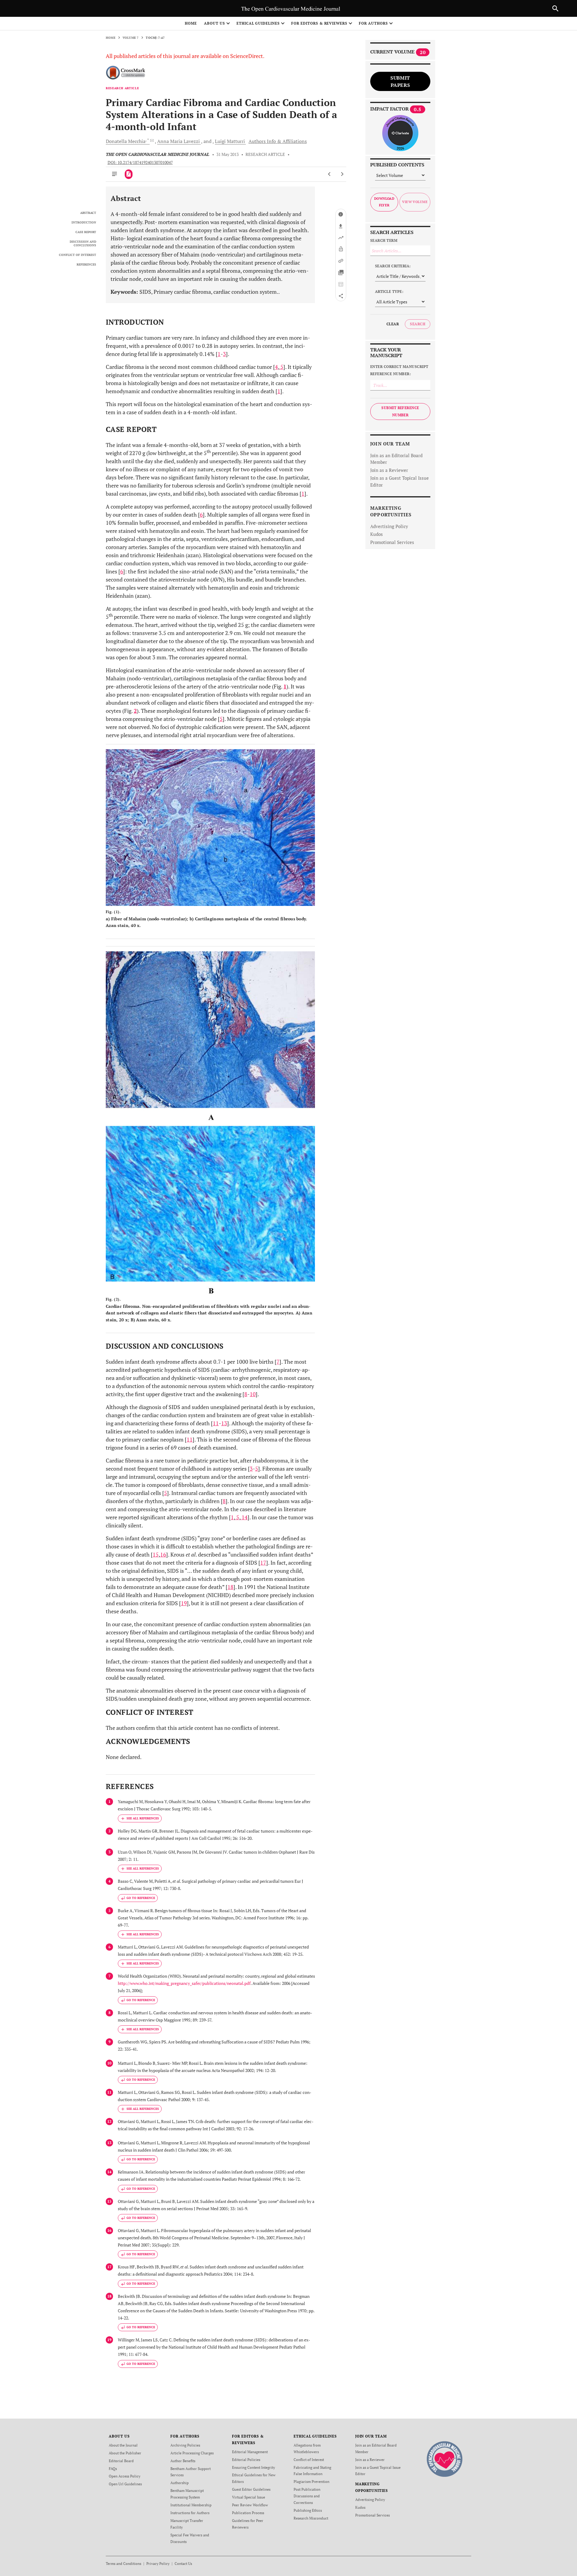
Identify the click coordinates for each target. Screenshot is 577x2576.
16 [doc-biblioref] (163, 1554)
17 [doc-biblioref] (263, 1563)
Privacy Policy (158, 2564)
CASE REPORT (86, 232)
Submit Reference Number (400, 411)
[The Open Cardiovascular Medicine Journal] (445, 2458)
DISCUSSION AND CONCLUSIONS (83, 244)
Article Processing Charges (192, 2453)
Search (418, 324)
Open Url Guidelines (125, 2484)
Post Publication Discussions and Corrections (307, 2496)
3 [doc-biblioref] (224, 354)
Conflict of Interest (309, 2460)
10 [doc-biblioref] (253, 1394)
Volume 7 (131, 38)
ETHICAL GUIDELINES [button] (258, 23)
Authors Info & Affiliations (278, 141)
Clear (393, 324)
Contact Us (183, 2564)
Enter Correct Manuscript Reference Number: (399, 370)
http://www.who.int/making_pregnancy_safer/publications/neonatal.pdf (184, 1983)
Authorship (180, 2483)
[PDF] (129, 174)
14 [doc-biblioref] (244, 1517)
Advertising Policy (389, 526)
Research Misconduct (311, 2518)
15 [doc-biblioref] (156, 1554)
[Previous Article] (330, 174)
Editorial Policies (246, 2460)
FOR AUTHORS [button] (373, 23)
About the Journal (123, 2445)
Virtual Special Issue (249, 2497)
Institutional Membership (191, 2505)
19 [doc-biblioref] (184, 1603)
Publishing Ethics (308, 2510)
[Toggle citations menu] (140, 1818)
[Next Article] (342, 174)
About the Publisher (125, 2453)
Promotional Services (392, 542)
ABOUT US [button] (215, 23)
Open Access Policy (125, 2476)
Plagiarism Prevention (311, 2482)
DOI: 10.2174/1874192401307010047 (140, 163)
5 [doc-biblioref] (281, 367)
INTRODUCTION (84, 223)
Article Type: (389, 292)
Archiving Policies (185, 2445)
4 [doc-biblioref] (276, 367)
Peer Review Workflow (250, 2505)
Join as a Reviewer (389, 470)
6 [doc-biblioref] (201, 515)
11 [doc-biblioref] (216, 1423)
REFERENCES (86, 265)
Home (191, 23)
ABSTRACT (88, 213)
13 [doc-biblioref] (224, 1423)
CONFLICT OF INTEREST (78, 255)
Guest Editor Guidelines (251, 2489)
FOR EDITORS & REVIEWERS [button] (319, 23)
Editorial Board (121, 2461)
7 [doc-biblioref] (278, 1362)
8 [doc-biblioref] (246, 1394)
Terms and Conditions (124, 2564)
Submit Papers (400, 81)
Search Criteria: (393, 266)
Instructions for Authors (190, 2513)
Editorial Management (250, 2452)
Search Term (384, 240)
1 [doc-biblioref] (219, 354)
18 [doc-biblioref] (230, 1587)
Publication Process (248, 2513)
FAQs (113, 2469)
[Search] (555, 8)
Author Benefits (183, 2461)
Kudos (377, 534)
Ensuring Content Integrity (253, 2467)
